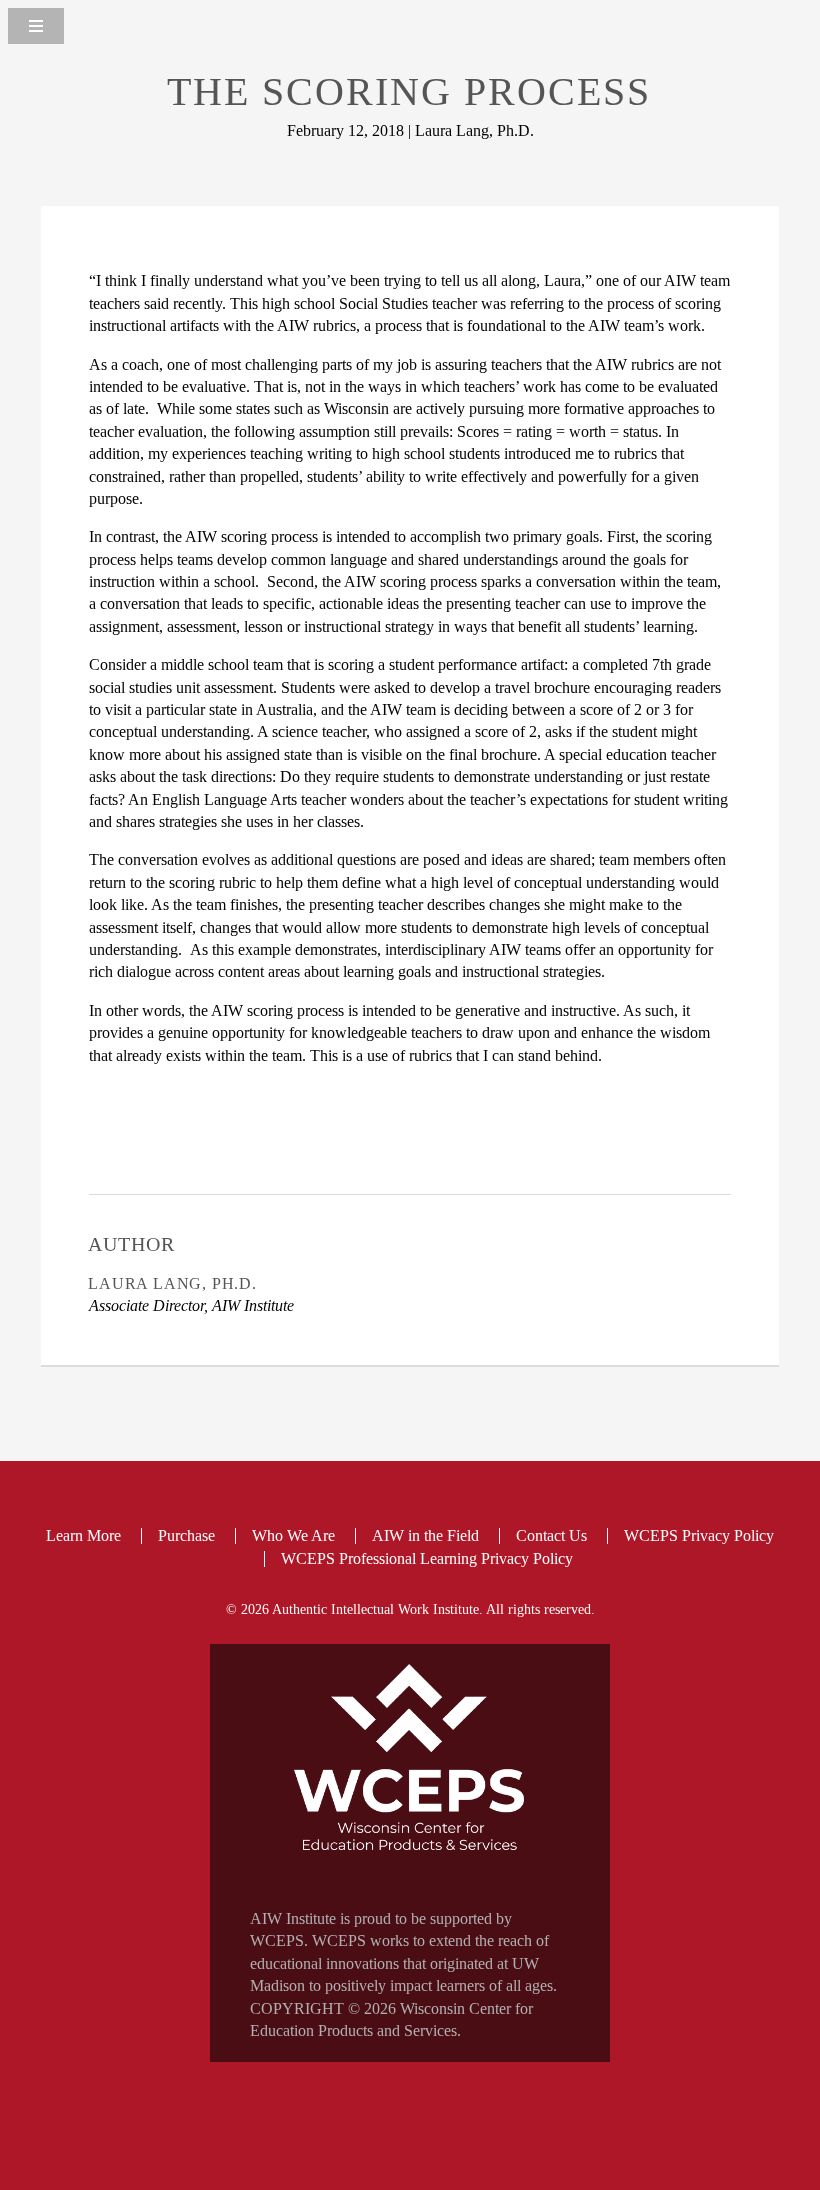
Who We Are (293, 1535)
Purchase (186, 1535)
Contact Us (551, 1535)
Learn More (83, 1535)
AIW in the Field (425, 1535)
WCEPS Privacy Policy (699, 1535)
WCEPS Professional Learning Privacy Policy (427, 1558)
